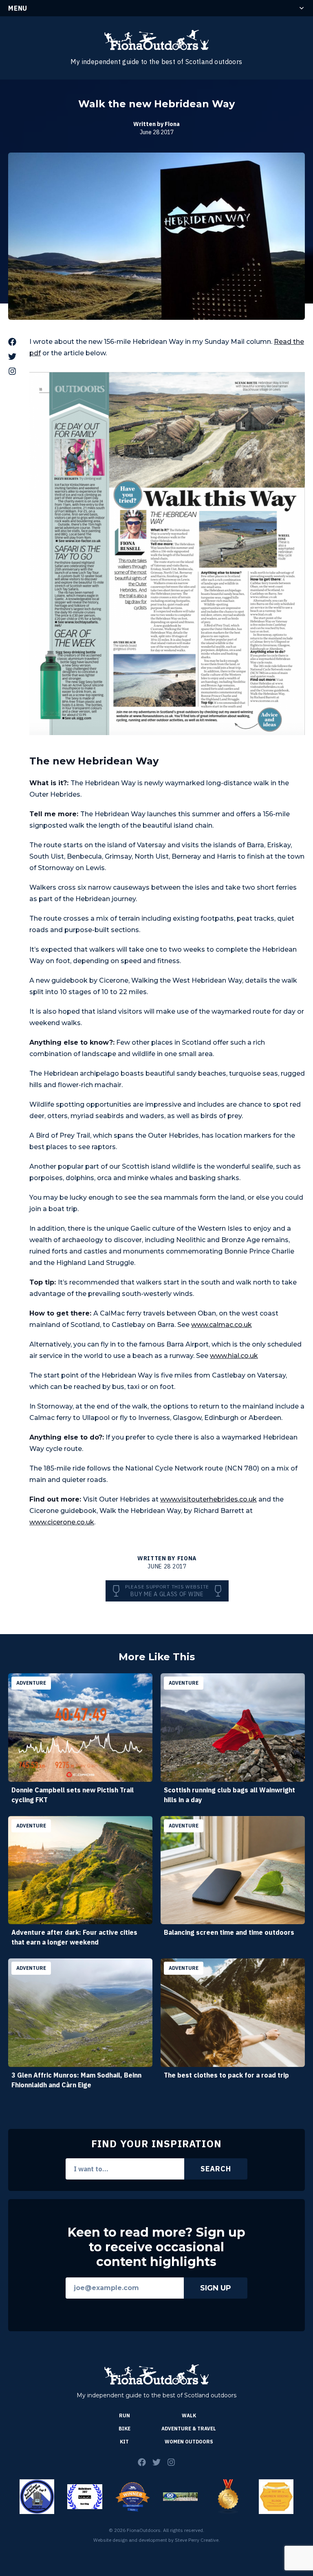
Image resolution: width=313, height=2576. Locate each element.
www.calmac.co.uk (222, 1325)
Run (125, 2415)
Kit (124, 2442)
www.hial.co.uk (234, 1356)
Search (216, 2169)
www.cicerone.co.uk (62, 1522)
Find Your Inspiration (156, 2144)
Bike (125, 2429)
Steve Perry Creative (197, 2540)
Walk (189, 2415)
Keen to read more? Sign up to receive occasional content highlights (156, 2247)
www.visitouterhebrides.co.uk (208, 1499)
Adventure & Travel (189, 2429)
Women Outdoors (189, 2442)
